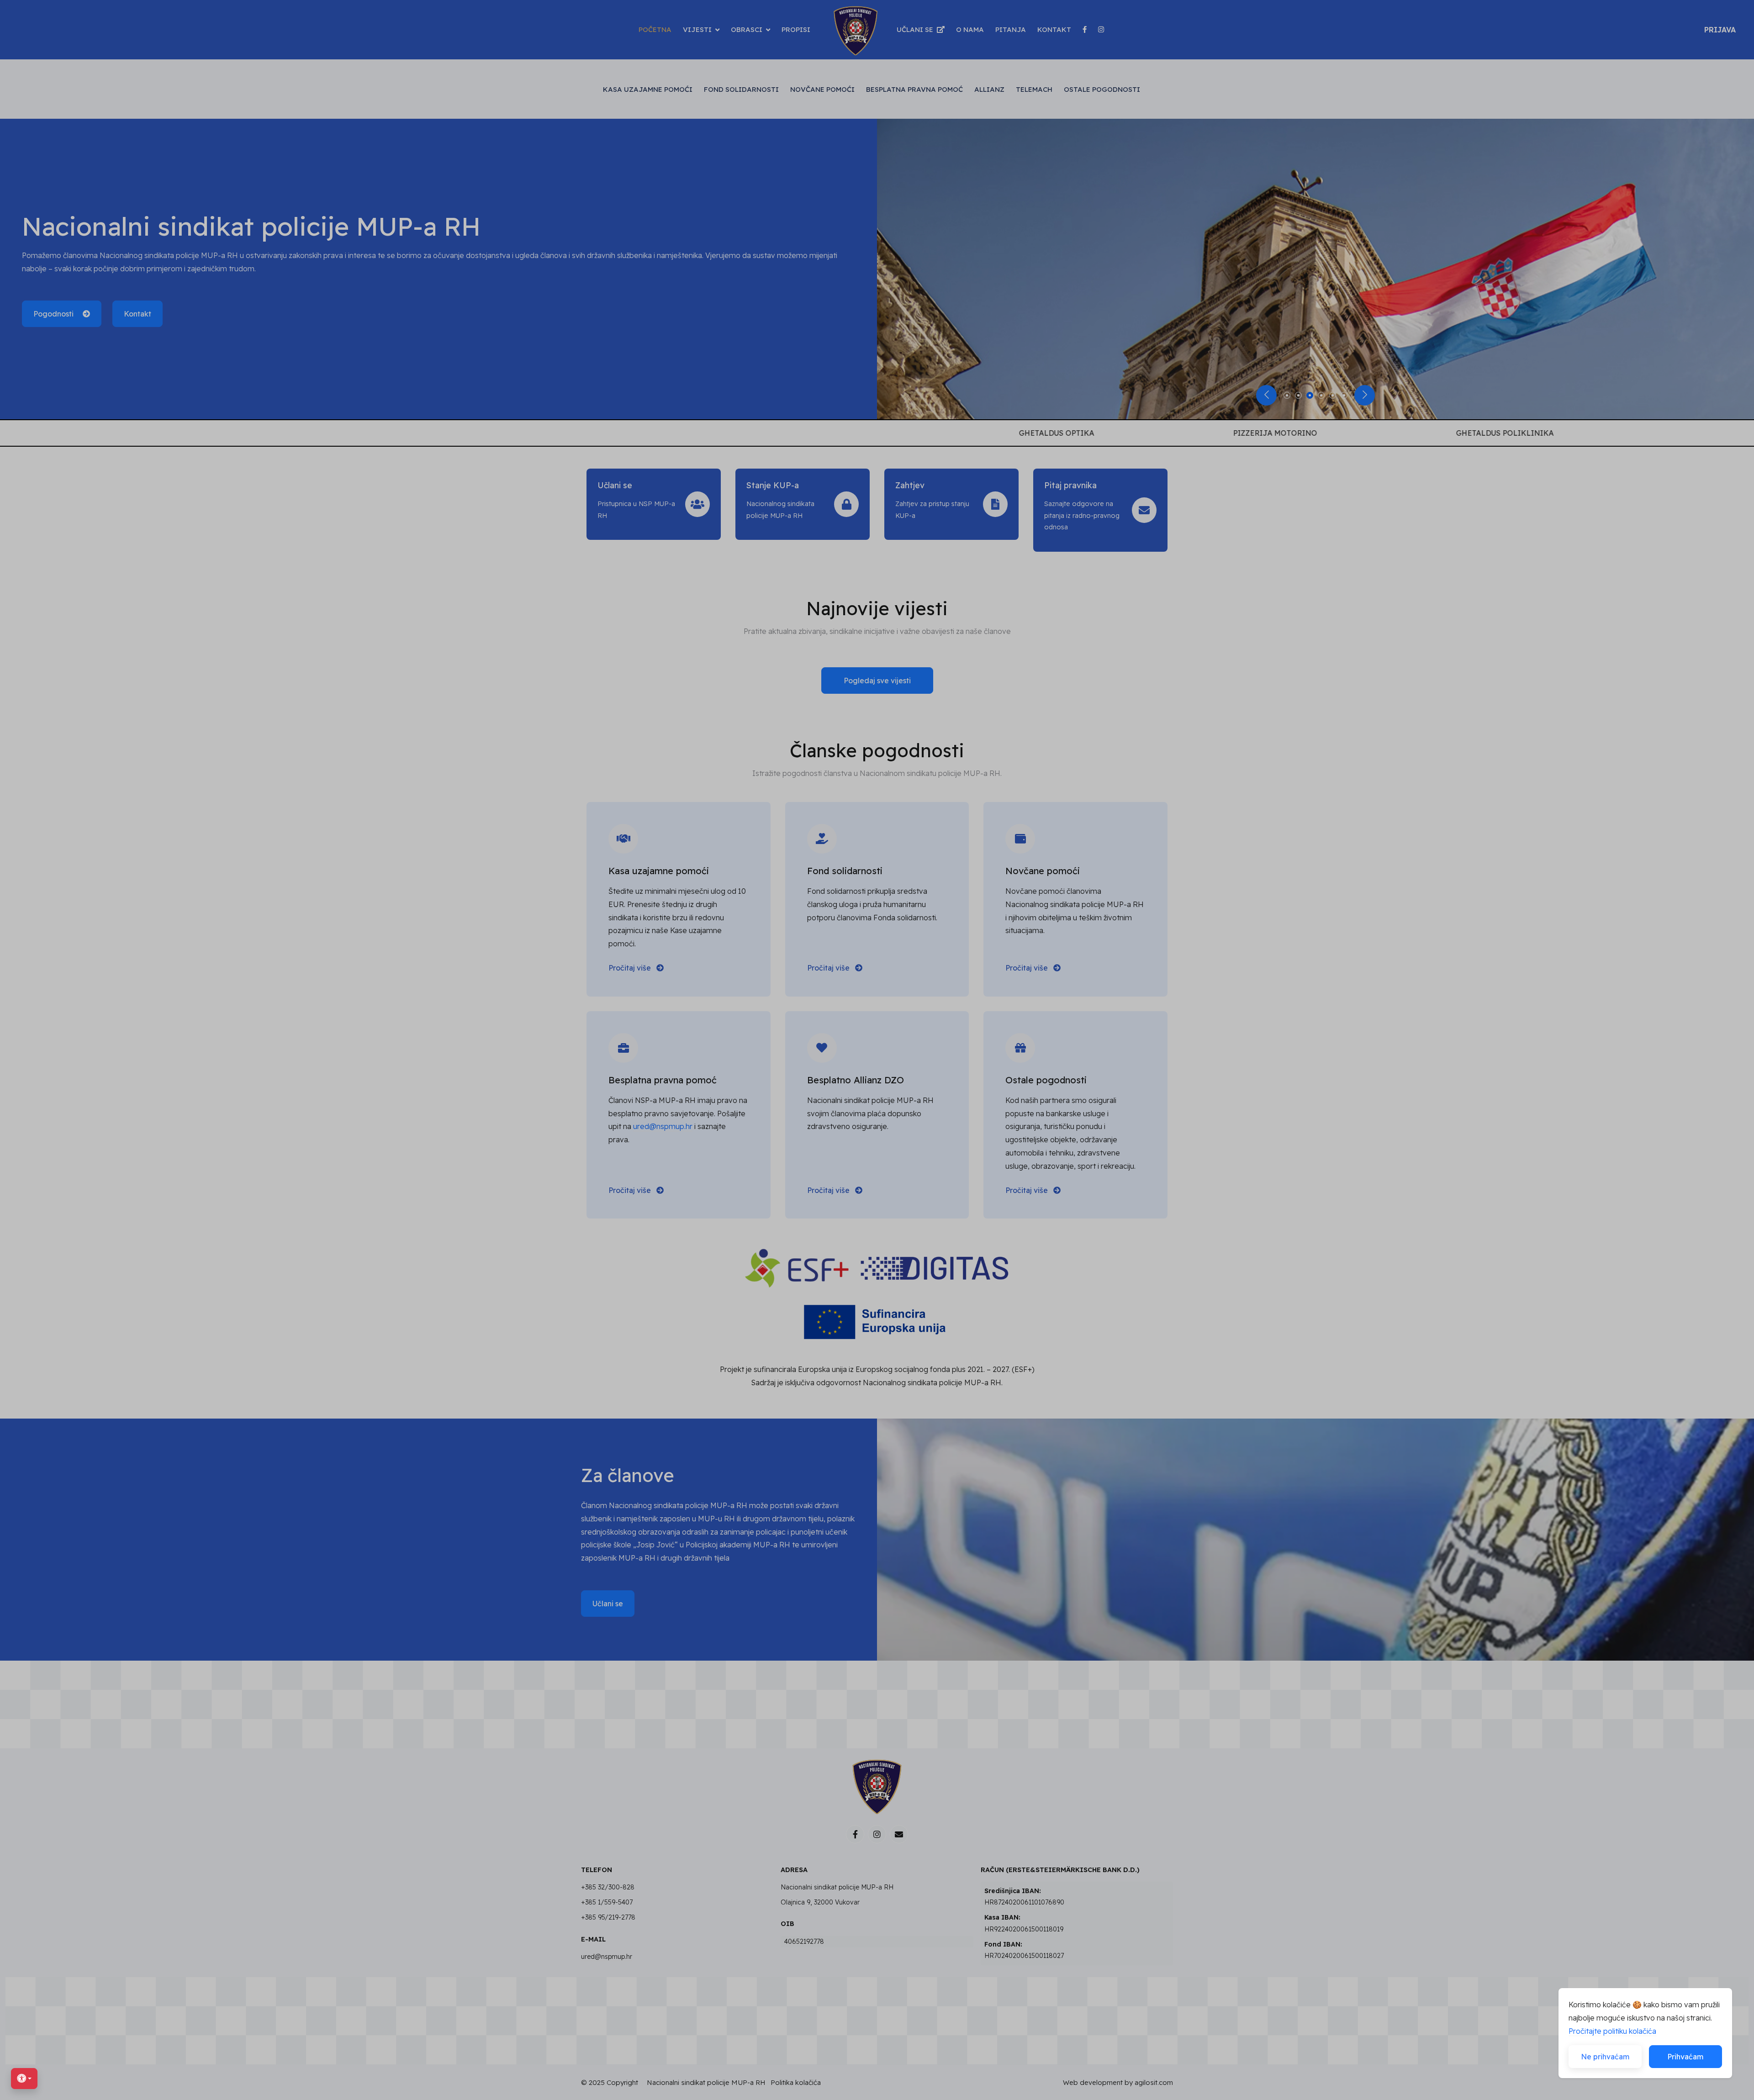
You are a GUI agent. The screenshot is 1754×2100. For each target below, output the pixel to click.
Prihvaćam (1685, 2057)
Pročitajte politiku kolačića (1612, 2031)
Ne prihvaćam (1605, 2057)
